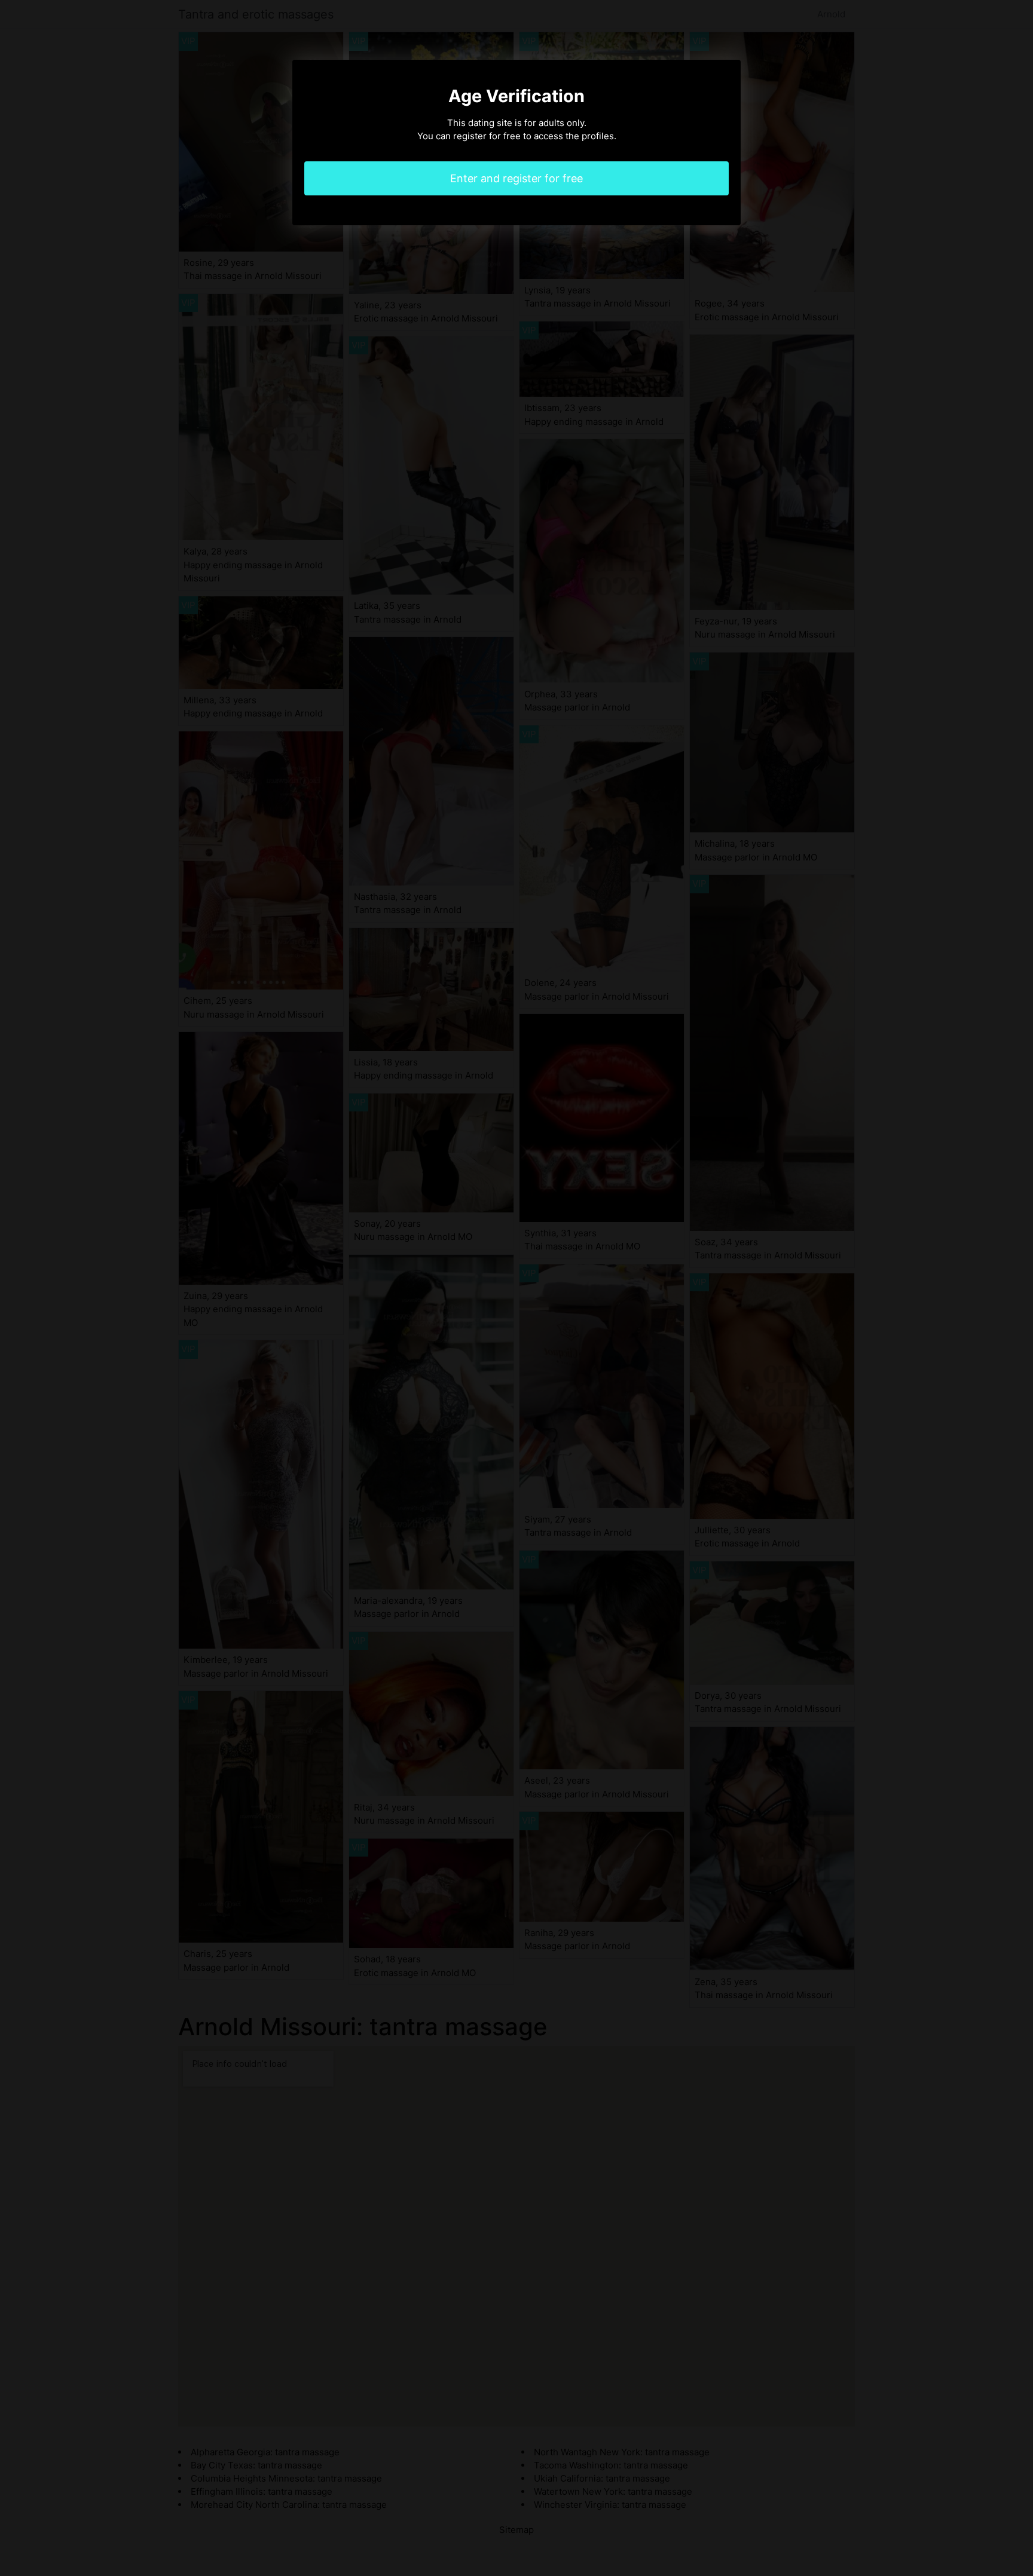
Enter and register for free (516, 178)
